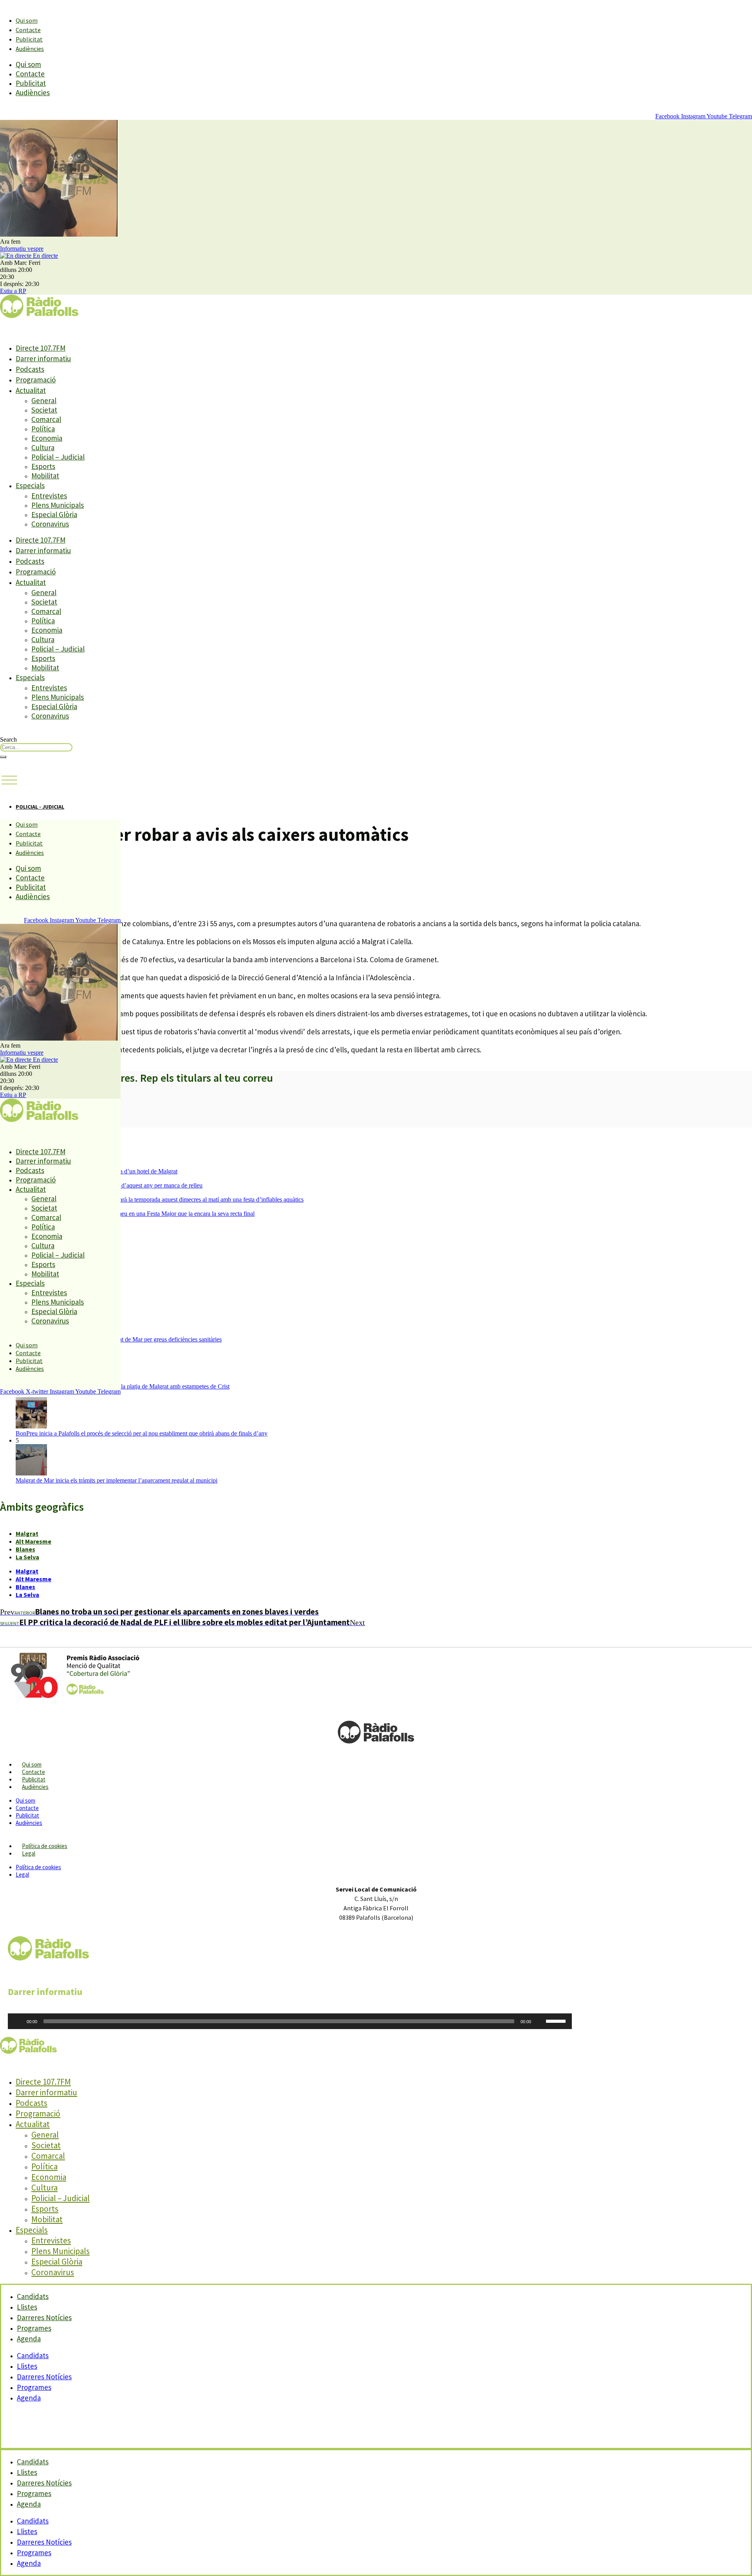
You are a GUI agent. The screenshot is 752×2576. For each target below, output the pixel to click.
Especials (30, 485)
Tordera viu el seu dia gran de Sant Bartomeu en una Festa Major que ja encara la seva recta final (135, 1214)
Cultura (43, 447)
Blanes (25, 1549)
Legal (29, 1853)
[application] (290, 2021)
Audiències (30, 49)
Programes (34, 2387)
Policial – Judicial (58, 457)
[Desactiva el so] (540, 2021)
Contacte (28, 30)
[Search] (3, 757)
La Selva (27, 1557)
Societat (44, 410)
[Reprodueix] (18, 2021)
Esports (43, 466)
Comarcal (46, 419)
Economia (47, 438)
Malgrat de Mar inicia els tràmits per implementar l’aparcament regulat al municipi (117, 1480)
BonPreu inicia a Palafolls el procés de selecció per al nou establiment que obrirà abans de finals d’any (142, 1433)
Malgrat (27, 1533)
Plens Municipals (58, 505)
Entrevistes (49, 496)
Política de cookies (45, 1846)
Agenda (29, 2339)
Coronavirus (50, 524)
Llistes (27, 2366)
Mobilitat (45, 476)
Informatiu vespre (22, 249)
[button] (9, 780)
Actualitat (31, 390)
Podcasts (30, 369)
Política (43, 429)
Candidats (33, 2355)
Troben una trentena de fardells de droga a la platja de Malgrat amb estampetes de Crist (123, 1386)
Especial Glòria (54, 514)
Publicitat (29, 39)
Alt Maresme (33, 1541)
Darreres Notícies (44, 2377)
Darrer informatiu (43, 358)
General (44, 400)
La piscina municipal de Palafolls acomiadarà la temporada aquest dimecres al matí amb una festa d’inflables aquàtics (160, 1199)
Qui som (27, 20)
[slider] (557, 2020)
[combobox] (36, 747)
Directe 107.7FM (41, 348)
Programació (36, 380)
